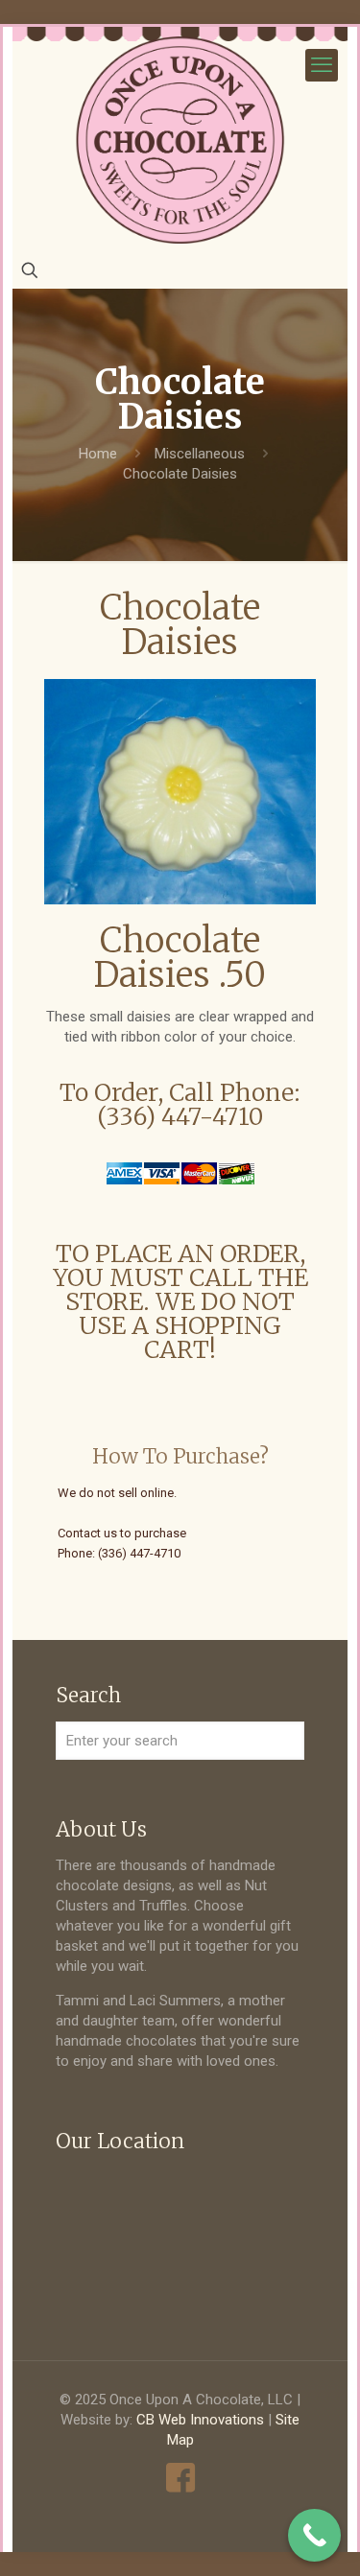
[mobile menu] (322, 65)
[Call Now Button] (314, 2535)
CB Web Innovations (200, 2420)
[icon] (180, 2478)
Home (98, 454)
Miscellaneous (200, 454)
